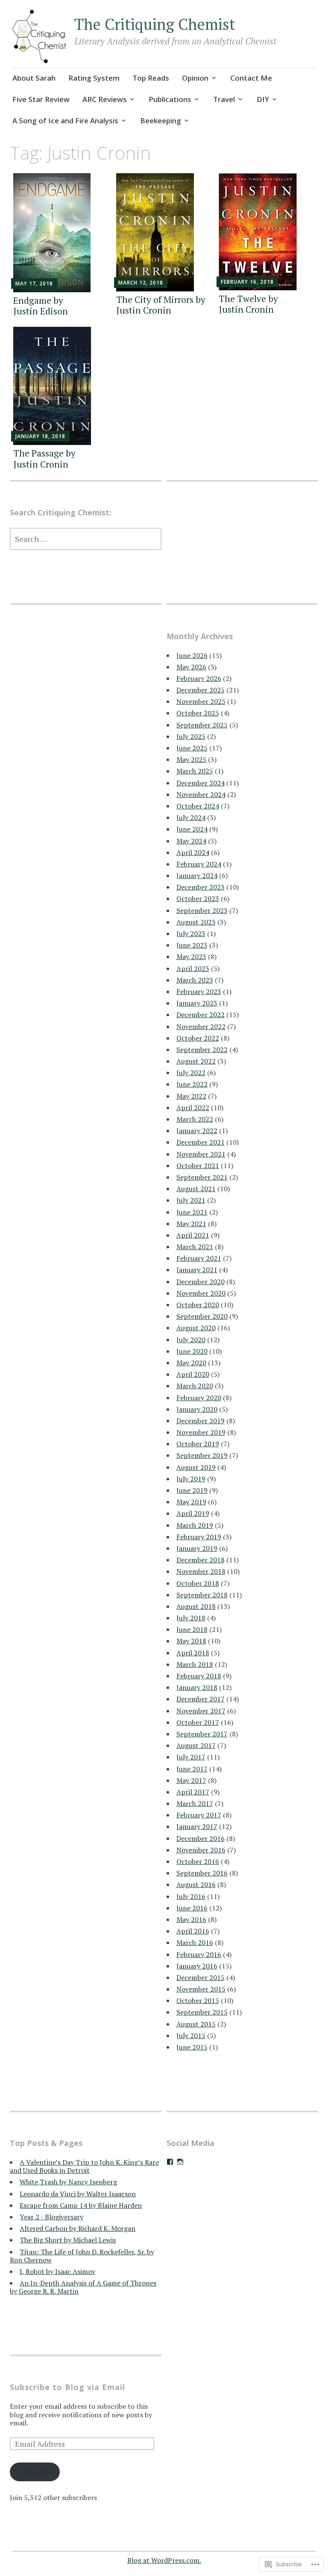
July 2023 (191, 933)
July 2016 (191, 1896)
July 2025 (191, 736)
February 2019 (199, 1537)
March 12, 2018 (141, 283)
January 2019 (197, 1548)
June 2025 (192, 748)
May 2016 (191, 1919)
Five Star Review (41, 99)
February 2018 (199, 1676)
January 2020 (197, 1409)
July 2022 (191, 1073)
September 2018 (202, 1595)
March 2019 (195, 1525)
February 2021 (199, 1258)
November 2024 (201, 794)
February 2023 (199, 991)
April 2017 (193, 1792)
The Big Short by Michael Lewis (68, 2240)
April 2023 (193, 968)
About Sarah (34, 78)
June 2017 (192, 1769)
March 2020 (195, 1386)
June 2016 (192, 1908)
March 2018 (195, 1664)
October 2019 (198, 1444)
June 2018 (192, 1629)
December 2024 (201, 783)
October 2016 (198, 1861)
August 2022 (196, 1061)
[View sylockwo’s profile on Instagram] (180, 2162)
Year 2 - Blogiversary (51, 2217)
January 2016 (197, 1966)
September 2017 (202, 1734)
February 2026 (199, 678)
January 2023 (197, 1003)
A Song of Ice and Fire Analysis (65, 121)
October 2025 (198, 713)
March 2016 (195, 1942)
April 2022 (193, 1108)
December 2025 (201, 690)
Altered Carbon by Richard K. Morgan (78, 2228)
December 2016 (201, 1838)
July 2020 (191, 1340)
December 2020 (201, 1282)
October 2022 (198, 1038)
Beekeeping (161, 121)
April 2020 (193, 1374)
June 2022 (192, 1084)
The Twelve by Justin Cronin (248, 304)
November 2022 (201, 1026)
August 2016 (196, 1884)
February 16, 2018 (247, 282)
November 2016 (201, 1850)
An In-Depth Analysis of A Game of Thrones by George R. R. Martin (83, 2287)
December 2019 (201, 1421)
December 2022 (201, 1015)
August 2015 (196, 2024)
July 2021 (191, 1200)
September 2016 (202, 1873)
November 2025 (201, 701)
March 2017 (195, 1803)
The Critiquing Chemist (155, 24)
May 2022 (191, 1096)
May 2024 (191, 841)
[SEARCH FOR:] (86, 539)
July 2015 (191, 2035)
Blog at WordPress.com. (164, 2560)
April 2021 (193, 1235)
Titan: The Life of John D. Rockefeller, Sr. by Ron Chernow (82, 2256)
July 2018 (191, 1618)
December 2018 (201, 1560)
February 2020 (199, 1398)
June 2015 (192, 2047)
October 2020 (198, 1305)
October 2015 (198, 2000)
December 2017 (201, 1699)
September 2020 (202, 1316)
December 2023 (201, 887)
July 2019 (191, 1479)
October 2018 (198, 1583)
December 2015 (201, 1977)
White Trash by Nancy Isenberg (68, 2182)
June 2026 (192, 655)
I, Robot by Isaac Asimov (57, 2271)
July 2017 (191, 1757)
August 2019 (196, 1467)
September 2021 (202, 1177)
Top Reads (151, 78)
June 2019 (192, 1490)
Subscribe (35, 2472)
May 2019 (191, 1502)
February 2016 (199, 1954)
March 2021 (195, 1247)
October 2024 (198, 806)
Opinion (195, 78)
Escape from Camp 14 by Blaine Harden (81, 2205)
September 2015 (202, 2012)
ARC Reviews (105, 99)
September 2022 (202, 1050)
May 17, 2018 (34, 283)
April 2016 (193, 1931)
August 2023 (196, 922)
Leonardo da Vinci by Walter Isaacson (78, 2194)
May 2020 (191, 1363)
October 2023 (198, 898)
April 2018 (193, 1653)
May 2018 (191, 1641)
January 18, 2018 (40, 436)
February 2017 (199, 1815)
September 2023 (202, 910)
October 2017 (198, 1722)
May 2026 (191, 667)
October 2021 (198, 1166)
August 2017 (196, 1745)
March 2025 (195, 771)
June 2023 (192, 945)
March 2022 (195, 1119)
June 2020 (192, 1351)
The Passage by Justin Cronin (44, 458)
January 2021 (197, 1270)
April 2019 (193, 1513)
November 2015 (201, 1989)
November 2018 (201, 1571)
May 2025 (191, 759)
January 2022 (197, 1131)
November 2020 (201, 1293)
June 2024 (192, 829)
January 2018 (197, 1687)
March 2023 (195, 980)
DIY (263, 99)
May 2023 (191, 957)
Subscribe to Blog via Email (67, 2387)
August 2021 (196, 1189)
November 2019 (201, 1432)
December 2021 (201, 1142)
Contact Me (251, 78)
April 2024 (193, 852)
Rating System (94, 78)
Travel (224, 99)
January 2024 (197, 875)
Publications (170, 99)
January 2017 (197, 1826)
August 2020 (196, 1328)
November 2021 (201, 1154)
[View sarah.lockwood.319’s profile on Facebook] (170, 2162)
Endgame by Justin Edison (41, 306)
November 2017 (201, 1711)
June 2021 (192, 1212)
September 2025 (202, 725)
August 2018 (196, 1606)
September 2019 (202, 1455)
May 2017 (191, 1780)
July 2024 (191, 817)
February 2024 (199, 864)
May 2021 (191, 1224)
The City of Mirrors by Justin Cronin (161, 305)
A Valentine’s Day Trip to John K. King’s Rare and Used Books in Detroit (84, 2166)
